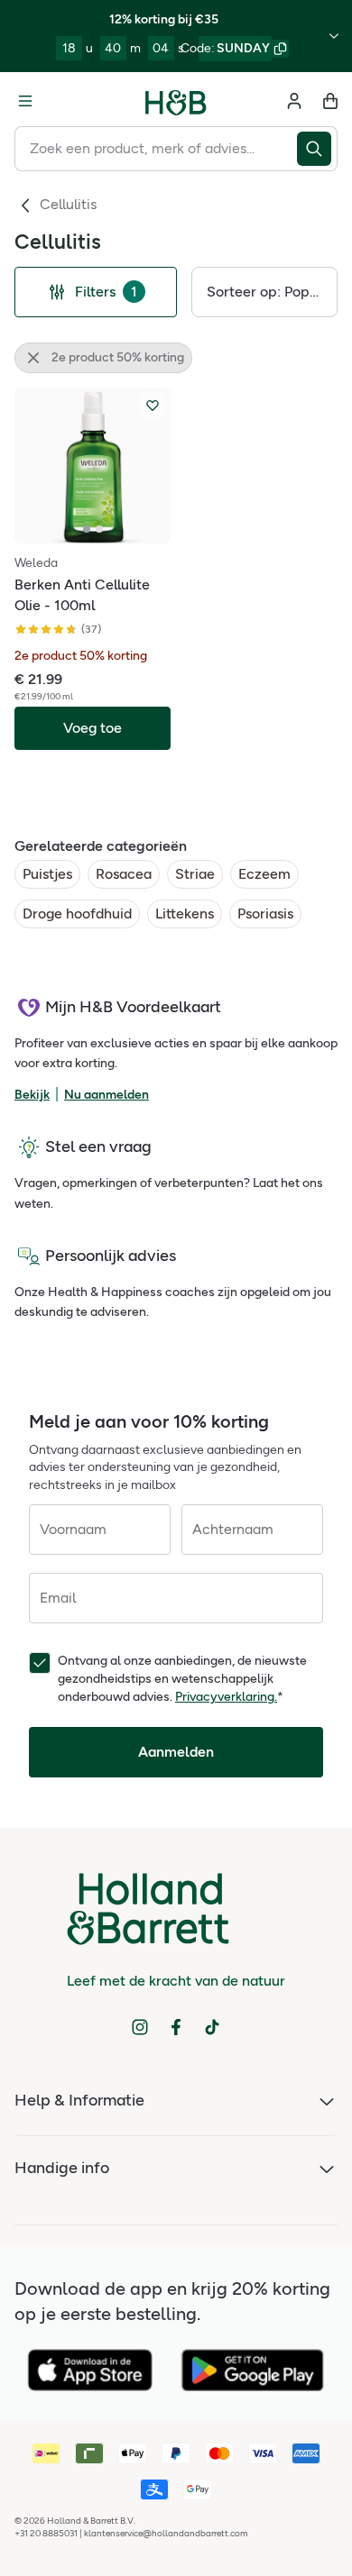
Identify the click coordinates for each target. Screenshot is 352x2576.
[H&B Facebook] (176, 2027)
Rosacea (124, 874)
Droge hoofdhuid (77, 913)
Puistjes (47, 874)
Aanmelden (176, 1752)
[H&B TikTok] (212, 2027)
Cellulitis (68, 204)
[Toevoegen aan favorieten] (153, 406)
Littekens (185, 913)
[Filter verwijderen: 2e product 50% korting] (33, 358)
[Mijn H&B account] (294, 101)
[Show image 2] (99, 529)
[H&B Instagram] (140, 2027)
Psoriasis (265, 913)
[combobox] (156, 149)
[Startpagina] (176, 101)
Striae (195, 874)
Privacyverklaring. (226, 1697)
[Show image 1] (87, 529)
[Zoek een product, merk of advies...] (317, 149)
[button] (264, 292)
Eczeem (264, 874)
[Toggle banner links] (334, 36)
